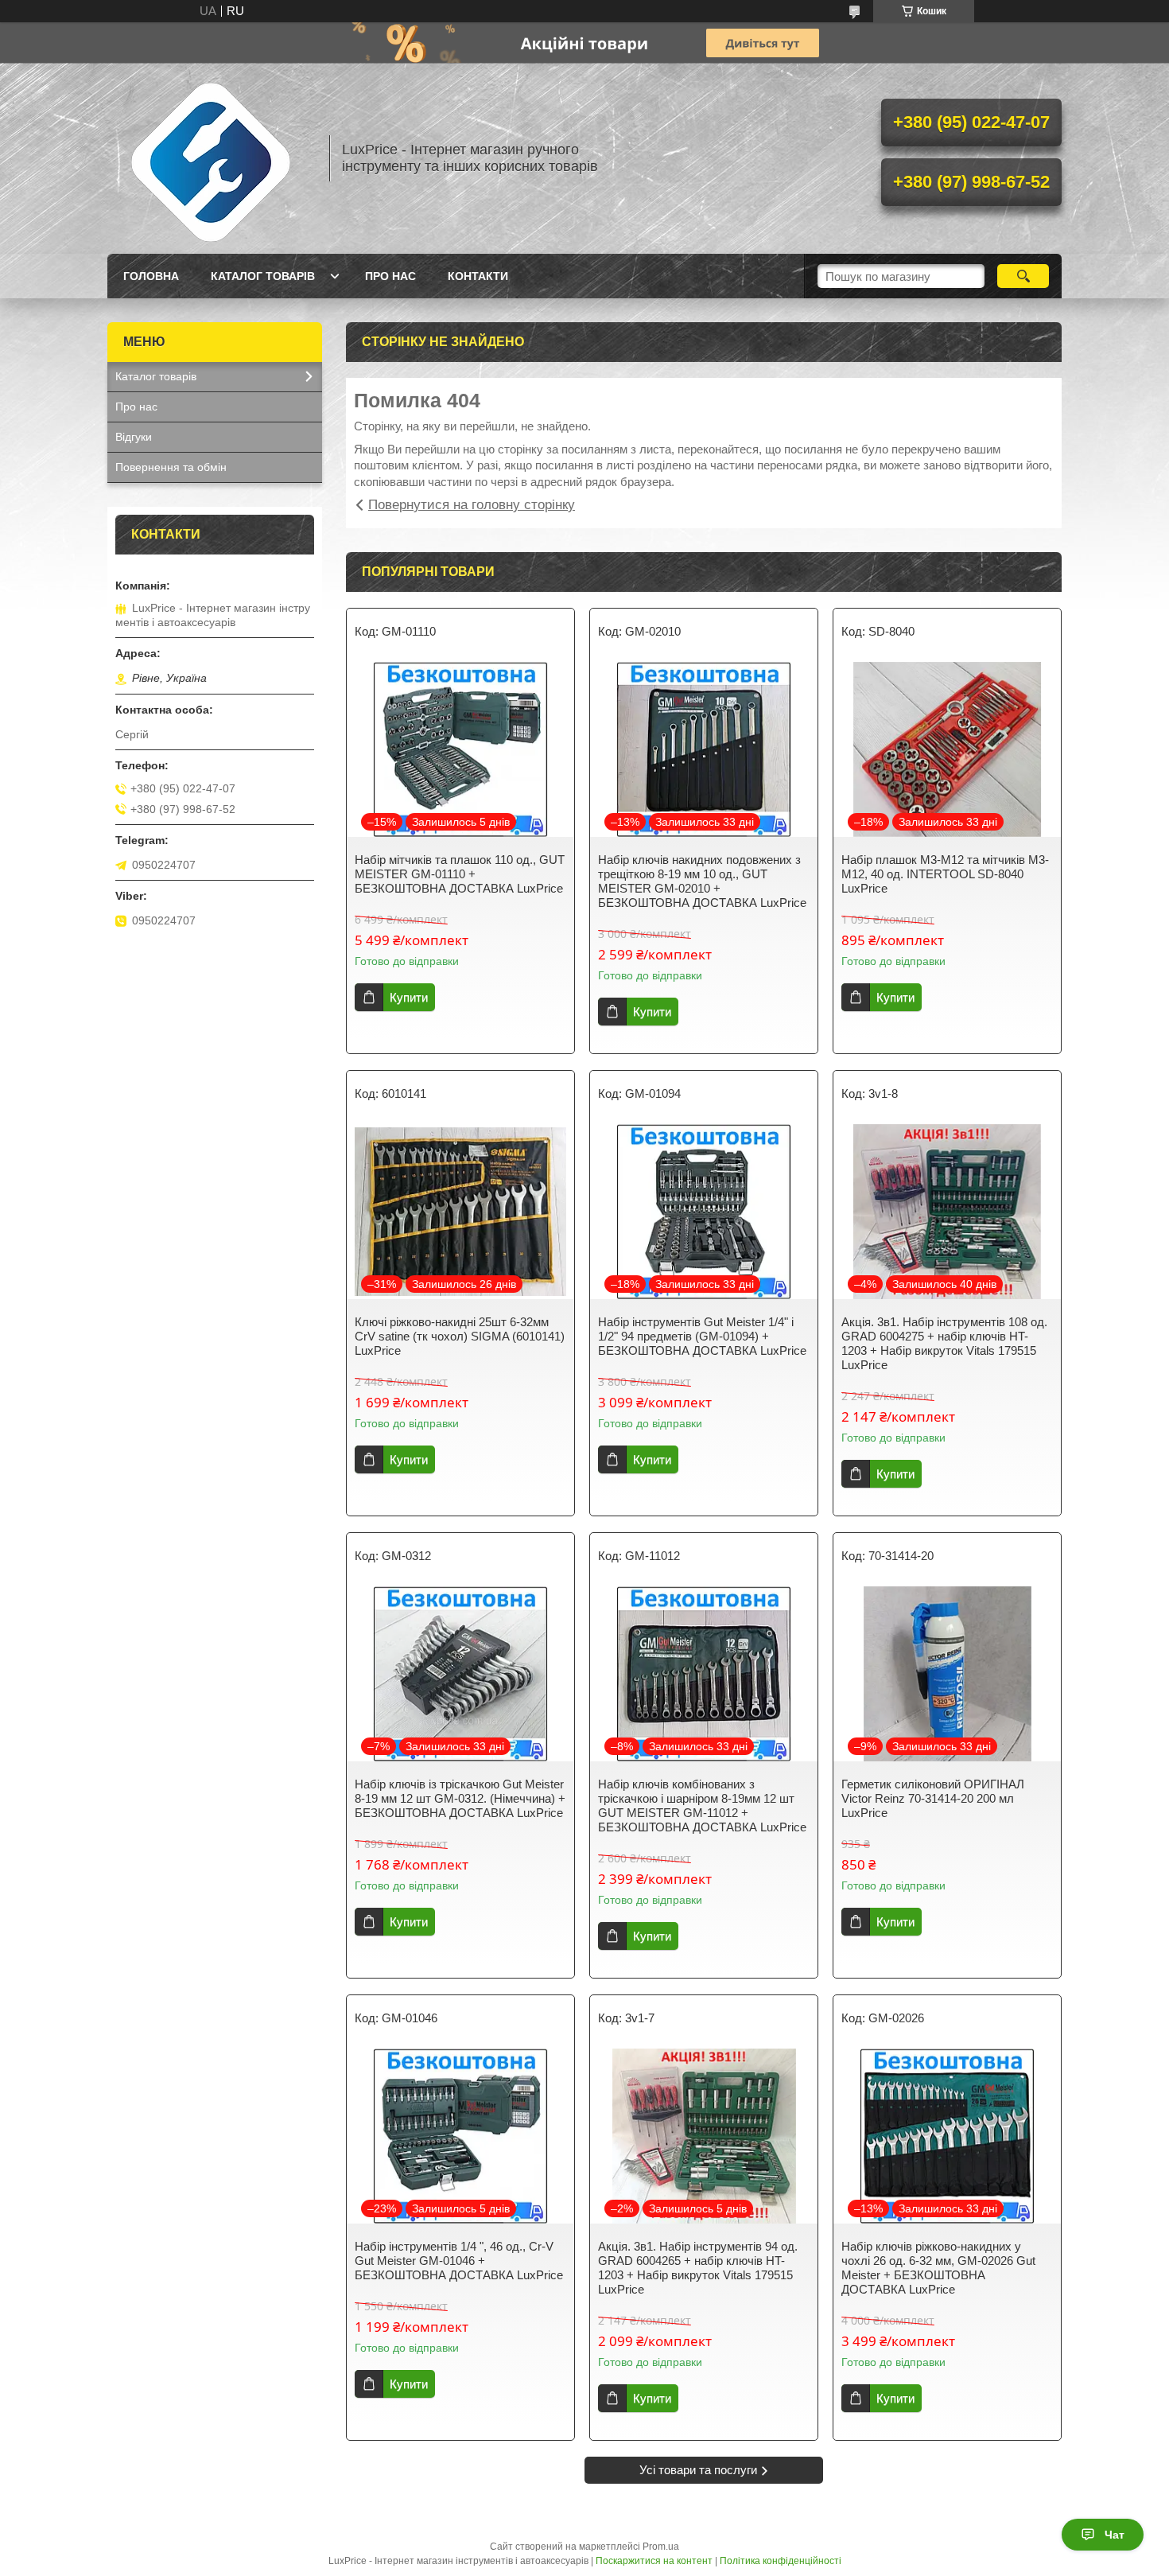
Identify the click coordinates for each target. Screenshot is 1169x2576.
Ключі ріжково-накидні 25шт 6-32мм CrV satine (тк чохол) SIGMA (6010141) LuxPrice (460, 1336)
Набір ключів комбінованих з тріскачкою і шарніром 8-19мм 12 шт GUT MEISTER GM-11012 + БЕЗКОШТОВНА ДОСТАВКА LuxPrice (702, 1806)
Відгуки (134, 437)
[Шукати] (1023, 276)
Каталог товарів (263, 276)
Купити (409, 997)
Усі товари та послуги (698, 2470)
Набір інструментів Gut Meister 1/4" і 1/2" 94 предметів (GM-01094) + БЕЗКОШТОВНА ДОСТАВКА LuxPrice (702, 1336)
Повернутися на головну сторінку (472, 505)
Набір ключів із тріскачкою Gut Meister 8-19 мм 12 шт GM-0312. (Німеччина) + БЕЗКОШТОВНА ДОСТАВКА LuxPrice (460, 1798)
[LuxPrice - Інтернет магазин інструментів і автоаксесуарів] (211, 158)
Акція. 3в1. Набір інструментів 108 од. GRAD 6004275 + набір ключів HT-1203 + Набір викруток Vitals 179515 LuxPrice (944, 1343)
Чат (1115, 2535)
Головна (151, 276)
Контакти (478, 276)
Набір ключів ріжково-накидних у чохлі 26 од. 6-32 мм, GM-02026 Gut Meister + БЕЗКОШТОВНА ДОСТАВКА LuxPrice (938, 2268)
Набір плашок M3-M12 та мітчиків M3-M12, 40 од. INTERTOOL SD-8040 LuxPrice (945, 874)
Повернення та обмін (171, 467)
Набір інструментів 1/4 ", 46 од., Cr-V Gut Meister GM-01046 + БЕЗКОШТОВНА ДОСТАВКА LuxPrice (459, 2261)
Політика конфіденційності (781, 2561)
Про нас (390, 276)
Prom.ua (661, 2547)
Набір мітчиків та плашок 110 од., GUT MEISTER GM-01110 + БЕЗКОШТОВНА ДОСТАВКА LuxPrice (460, 874)
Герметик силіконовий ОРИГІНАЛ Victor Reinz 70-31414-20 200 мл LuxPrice (933, 1798)
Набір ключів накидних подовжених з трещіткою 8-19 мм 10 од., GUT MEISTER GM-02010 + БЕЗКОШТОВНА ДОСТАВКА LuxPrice (702, 881)
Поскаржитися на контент (654, 2561)
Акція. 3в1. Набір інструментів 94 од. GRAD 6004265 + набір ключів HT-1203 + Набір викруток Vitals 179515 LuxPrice (698, 2268)
